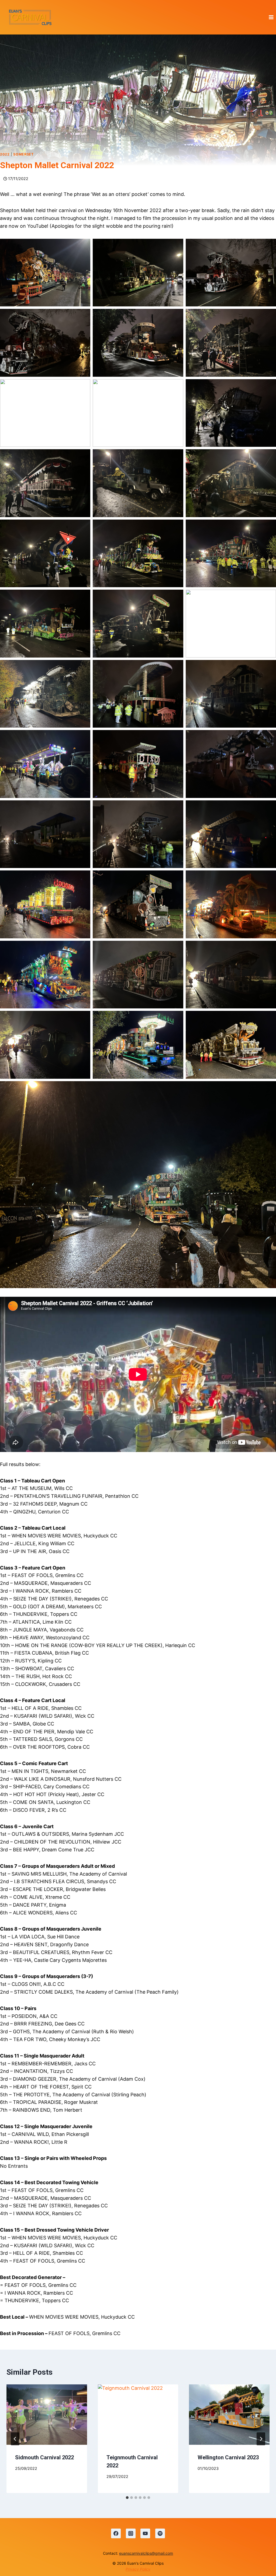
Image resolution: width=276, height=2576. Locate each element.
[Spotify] (160, 2533)
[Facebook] (116, 2533)
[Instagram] (131, 2533)
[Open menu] (271, 17)
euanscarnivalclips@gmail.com (146, 2553)
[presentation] (47, 2415)
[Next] (261, 2439)
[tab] (127, 2498)
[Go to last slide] (15, 2439)
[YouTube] (145, 2533)
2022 (5, 154)
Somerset (23, 154)
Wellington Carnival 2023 (228, 2457)
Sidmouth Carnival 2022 (44, 2457)
